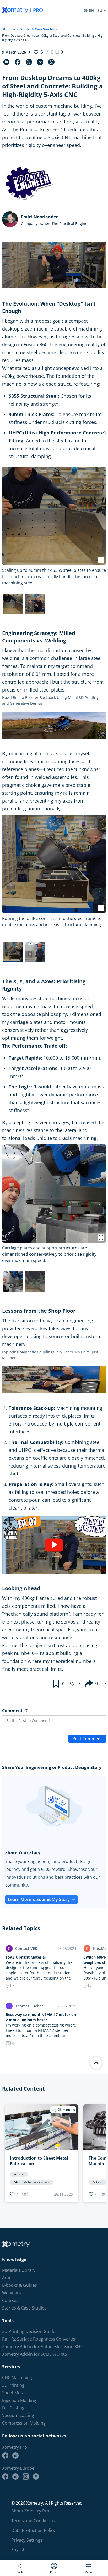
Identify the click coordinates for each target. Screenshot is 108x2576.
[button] (59, 52)
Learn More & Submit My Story (39, 1899)
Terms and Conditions (33, 2521)
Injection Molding (19, 2400)
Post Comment (87, 1739)
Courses (10, 2300)
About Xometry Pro (30, 2511)
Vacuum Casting (18, 2415)
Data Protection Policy (33, 2530)
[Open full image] (101, 560)
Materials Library (19, 2270)
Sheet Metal (14, 2393)
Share (100, 1684)
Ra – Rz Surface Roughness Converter (39, 2339)
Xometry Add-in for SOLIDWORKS (35, 2354)
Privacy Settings (27, 2540)
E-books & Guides (20, 2285)
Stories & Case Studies (37, 29)
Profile (54, 2572)
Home (11, 29)
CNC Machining (17, 2378)
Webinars (12, 2293)
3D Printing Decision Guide (29, 2331)
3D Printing (13, 2385)
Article (8, 2278)
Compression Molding (24, 2423)
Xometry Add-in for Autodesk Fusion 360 (42, 2347)
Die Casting (13, 2408)
